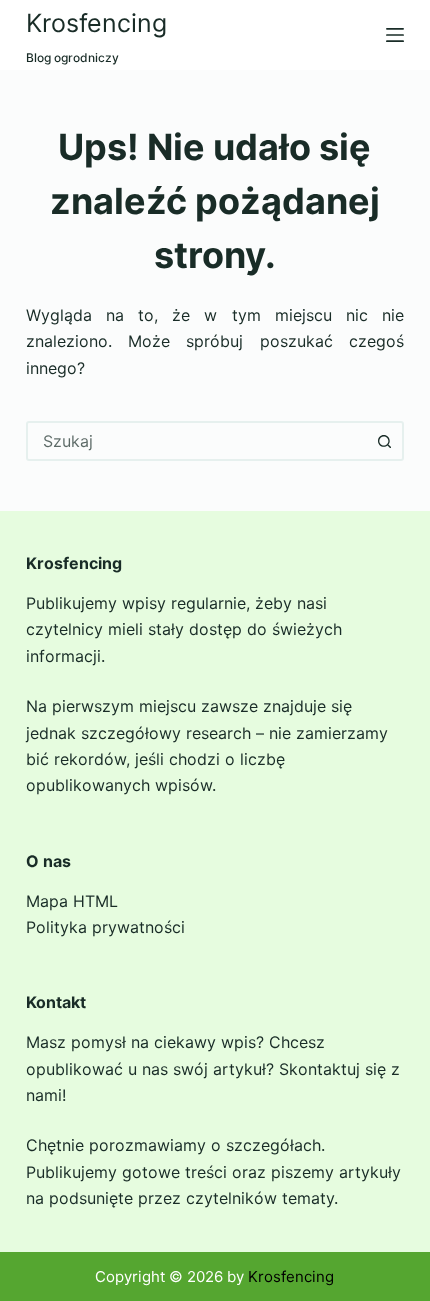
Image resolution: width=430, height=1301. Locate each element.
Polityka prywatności (105, 927)
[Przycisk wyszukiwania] (384, 441)
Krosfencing (96, 23)
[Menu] (395, 35)
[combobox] (197, 441)
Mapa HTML (72, 901)
